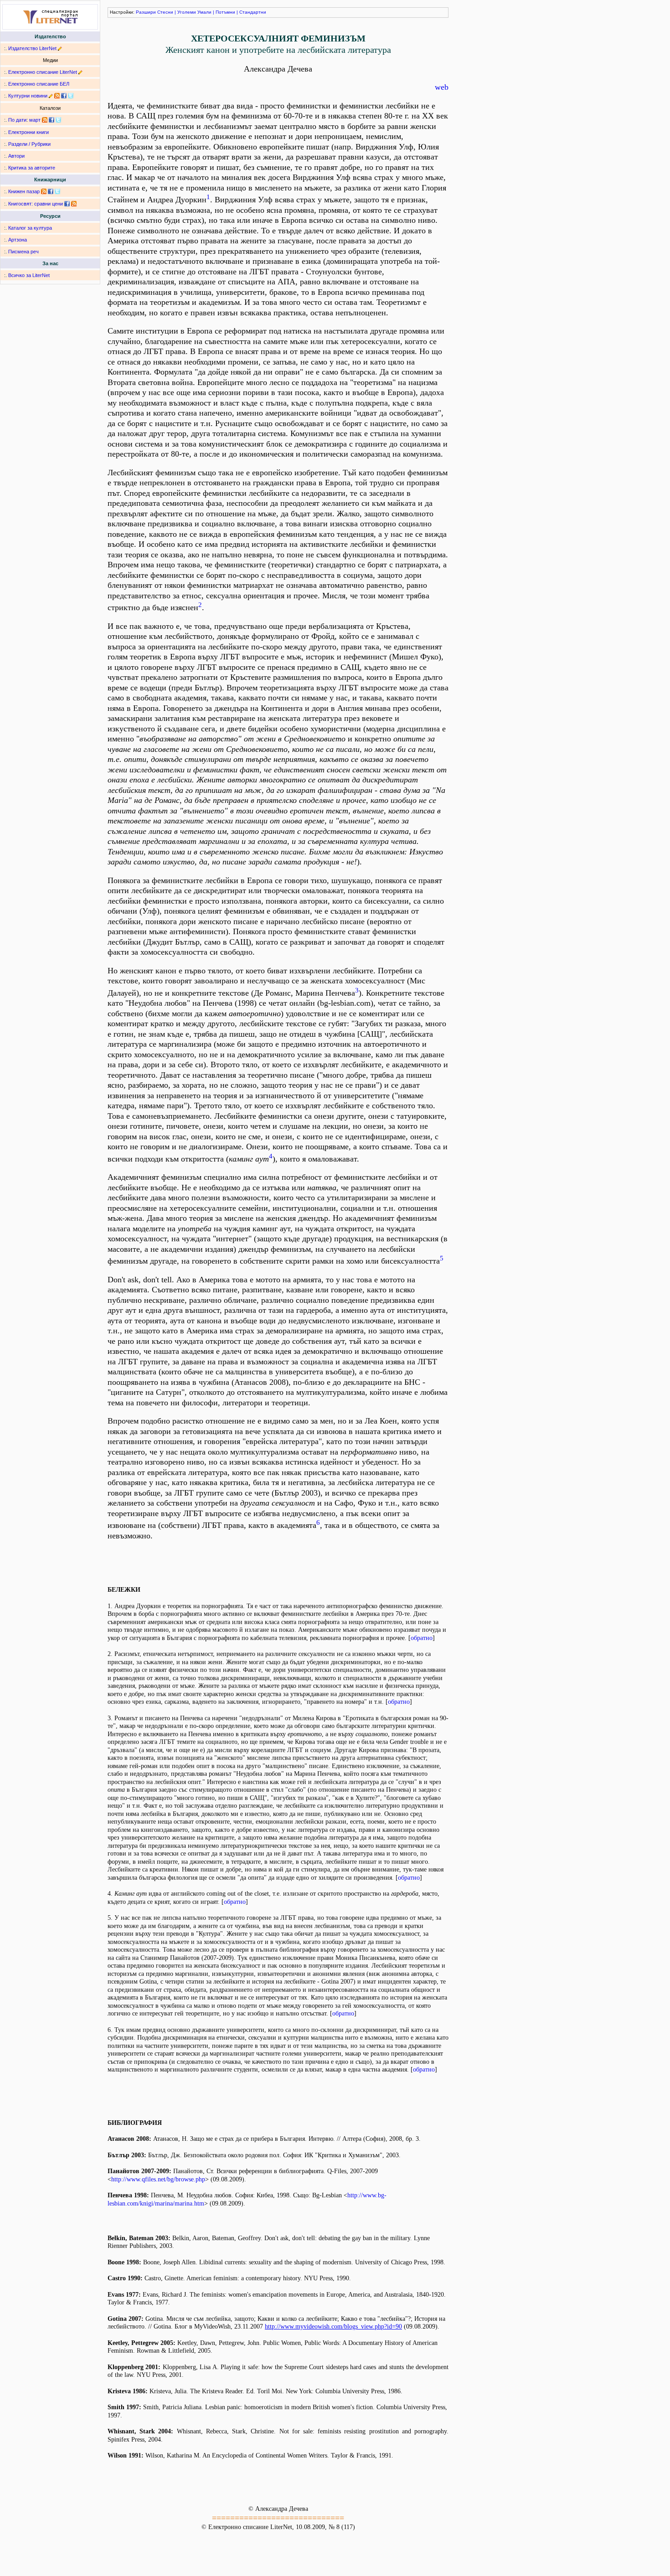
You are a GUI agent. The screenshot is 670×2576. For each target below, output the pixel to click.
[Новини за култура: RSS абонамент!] (57, 96)
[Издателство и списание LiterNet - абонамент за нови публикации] (45, 120)
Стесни (165, 12)
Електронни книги (28, 132)
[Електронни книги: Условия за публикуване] (60, 48)
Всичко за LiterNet (29, 275)
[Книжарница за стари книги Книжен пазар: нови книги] (44, 191)
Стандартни (253, 12)
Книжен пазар (24, 191)
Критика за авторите (32, 168)
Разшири (146, 12)
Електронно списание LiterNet (43, 72)
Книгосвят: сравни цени (36, 204)
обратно (422, 1638)
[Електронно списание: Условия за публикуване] (80, 72)
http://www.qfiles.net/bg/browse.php (158, 2179)
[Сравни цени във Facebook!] (67, 204)
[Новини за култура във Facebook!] (64, 96)
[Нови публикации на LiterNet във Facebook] (52, 120)
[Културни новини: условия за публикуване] (51, 96)
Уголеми (187, 12)
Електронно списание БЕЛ (39, 84)
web (442, 87)
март (35, 120)
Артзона (18, 240)
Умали (204, 12)
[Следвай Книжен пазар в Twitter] (57, 191)
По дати (17, 120)
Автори (16, 156)
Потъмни (225, 12)
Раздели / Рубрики (29, 144)
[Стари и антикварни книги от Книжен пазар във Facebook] (51, 191)
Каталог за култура (30, 228)
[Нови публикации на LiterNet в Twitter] (58, 120)
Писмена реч (23, 252)
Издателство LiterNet (32, 48)
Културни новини (28, 96)
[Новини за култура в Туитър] (71, 96)
